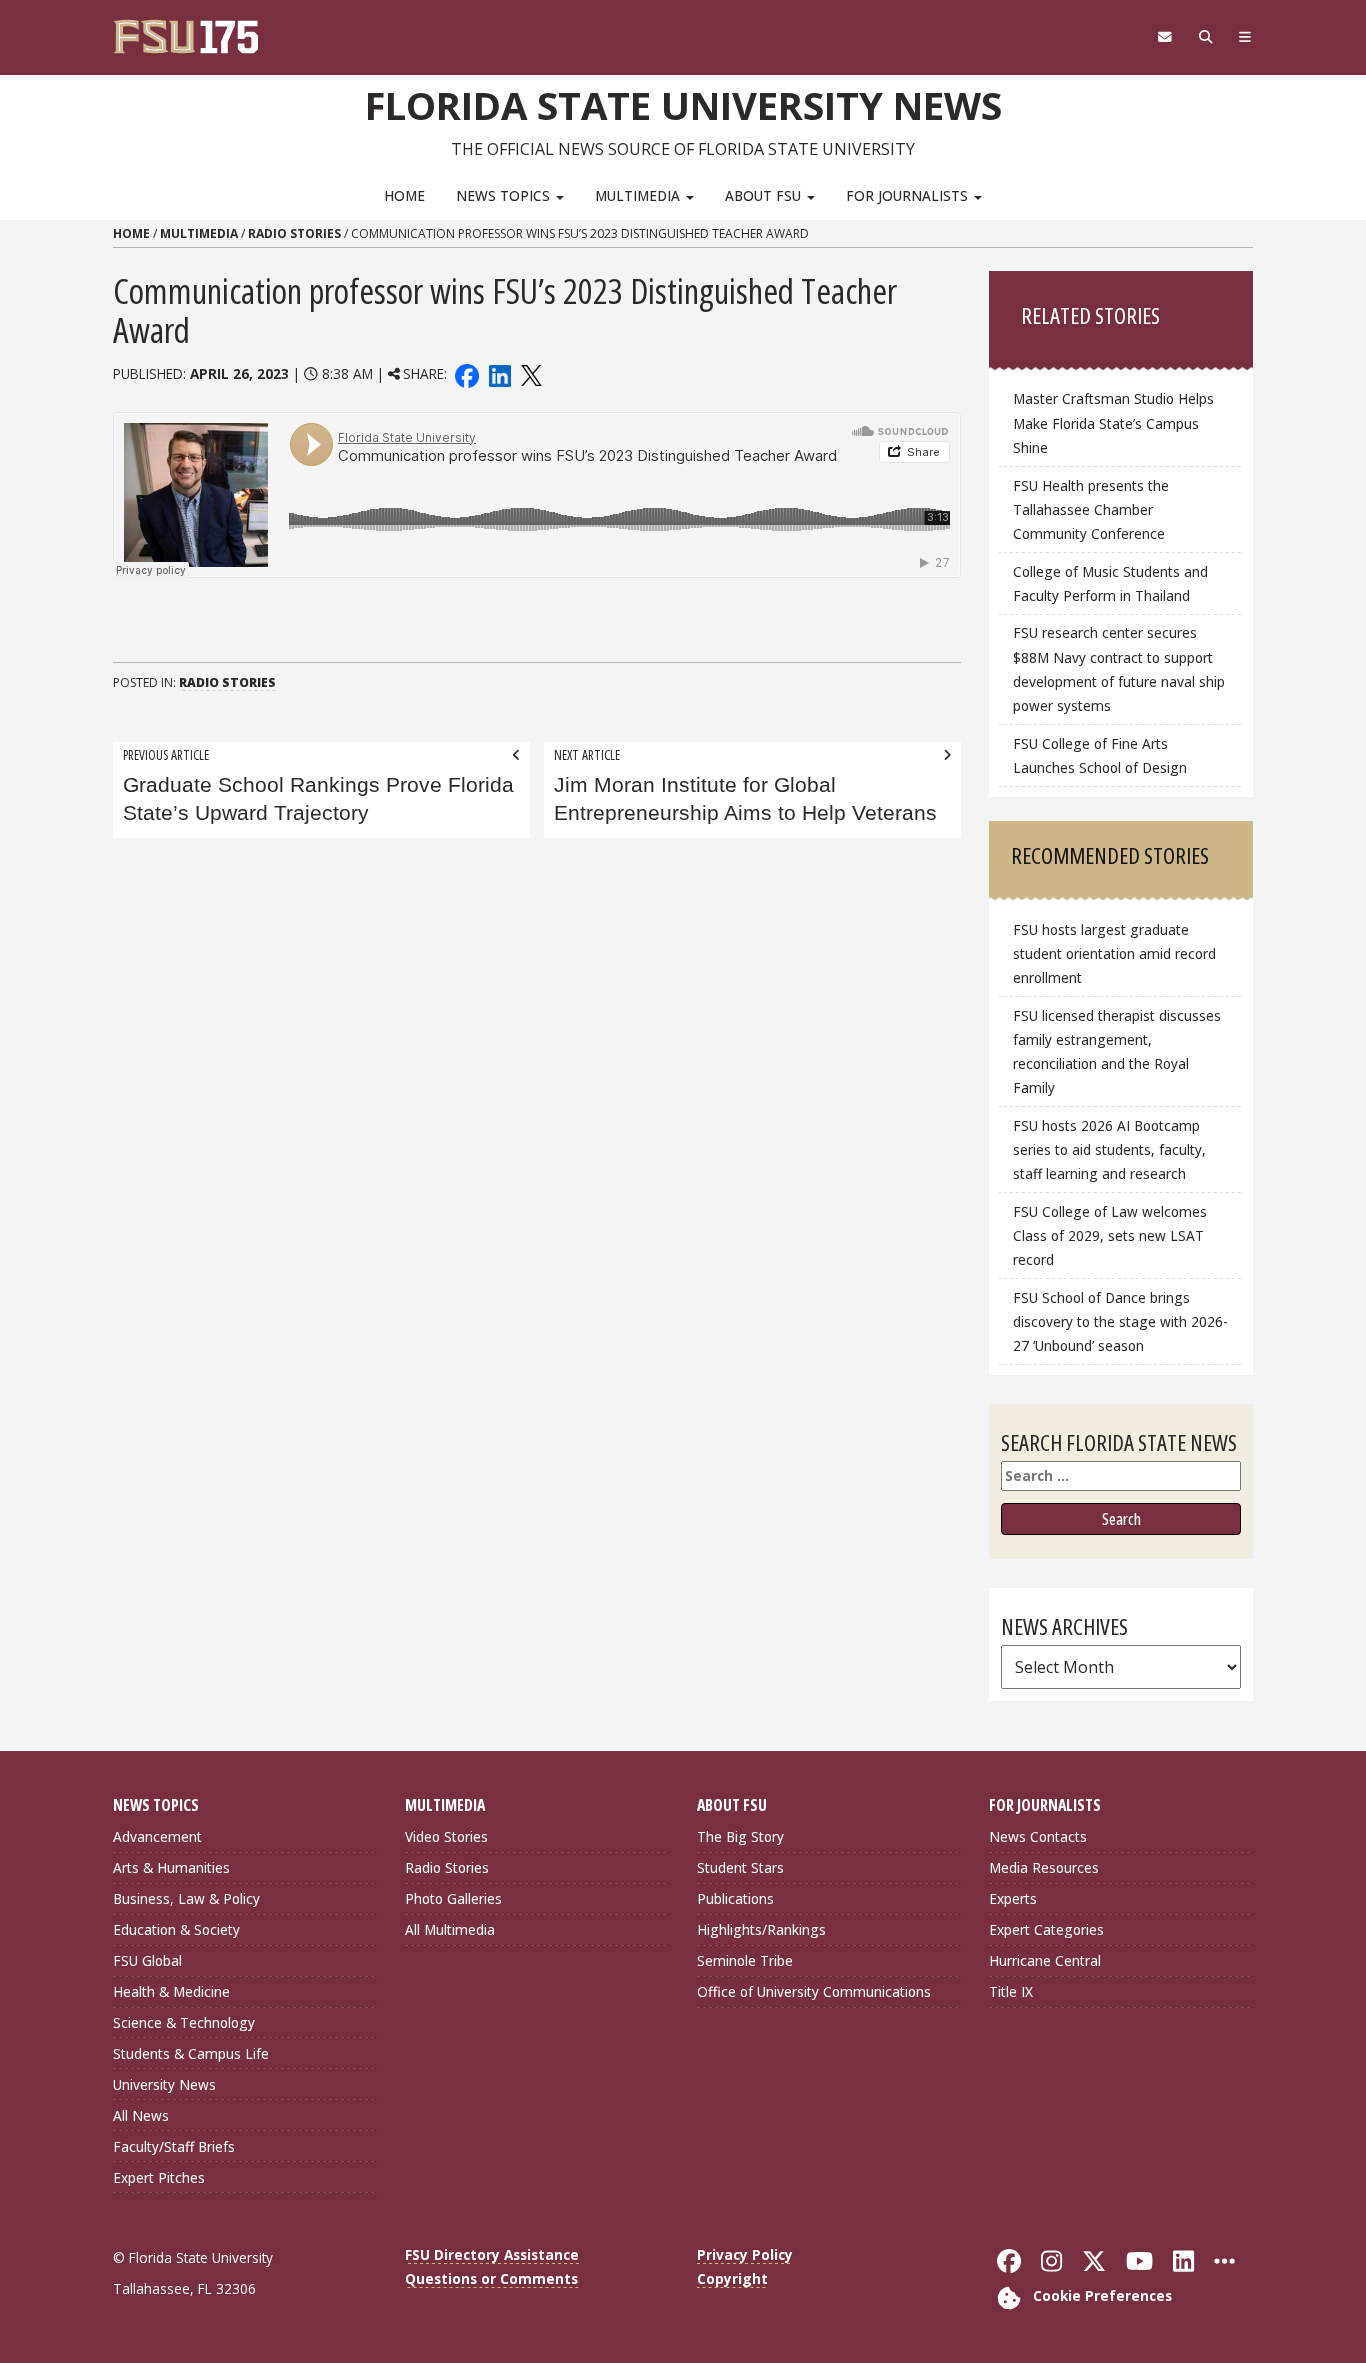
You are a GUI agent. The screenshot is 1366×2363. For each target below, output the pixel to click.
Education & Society (176, 1929)
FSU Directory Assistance (492, 2254)
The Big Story (740, 1836)
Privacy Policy (745, 2254)
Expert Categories (1046, 1929)
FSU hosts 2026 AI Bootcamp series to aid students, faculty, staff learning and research (1109, 1149)
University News (164, 2084)
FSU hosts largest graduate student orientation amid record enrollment (1114, 953)
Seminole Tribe (745, 1960)
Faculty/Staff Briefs (174, 2146)
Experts (1013, 1898)
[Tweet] (530, 373)
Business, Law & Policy (186, 1898)
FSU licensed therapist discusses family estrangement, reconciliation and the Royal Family (1117, 1051)
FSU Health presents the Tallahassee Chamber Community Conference (1091, 509)
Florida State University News (683, 105)
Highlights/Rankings (761, 1929)
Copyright (732, 2278)
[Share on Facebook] (467, 373)
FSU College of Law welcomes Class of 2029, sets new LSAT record (1110, 1235)
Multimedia (639, 195)
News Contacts (1038, 1836)
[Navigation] (1245, 37)
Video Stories (446, 1836)
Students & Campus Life (191, 2053)
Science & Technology (184, 2022)
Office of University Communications (814, 1991)
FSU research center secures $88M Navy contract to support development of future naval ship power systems (1119, 668)
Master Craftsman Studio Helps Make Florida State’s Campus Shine (1113, 422)
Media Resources (1044, 1867)
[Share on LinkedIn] (499, 373)
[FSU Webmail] (1164, 37)
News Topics (505, 195)
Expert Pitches (159, 2177)
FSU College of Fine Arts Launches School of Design (1100, 755)
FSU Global (147, 1960)
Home (404, 195)
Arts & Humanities (171, 1867)
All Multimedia (450, 1929)
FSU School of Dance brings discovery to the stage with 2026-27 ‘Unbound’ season (1120, 1321)
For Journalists (909, 195)
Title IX (1011, 1991)
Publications (735, 1898)
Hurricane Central (1045, 1960)
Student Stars (740, 1867)
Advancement (157, 1836)
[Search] (1205, 37)
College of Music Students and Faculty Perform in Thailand (1110, 583)
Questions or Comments (491, 2278)
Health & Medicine (171, 1991)
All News (141, 2115)
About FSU (765, 195)
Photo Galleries (453, 1898)
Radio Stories (294, 233)
